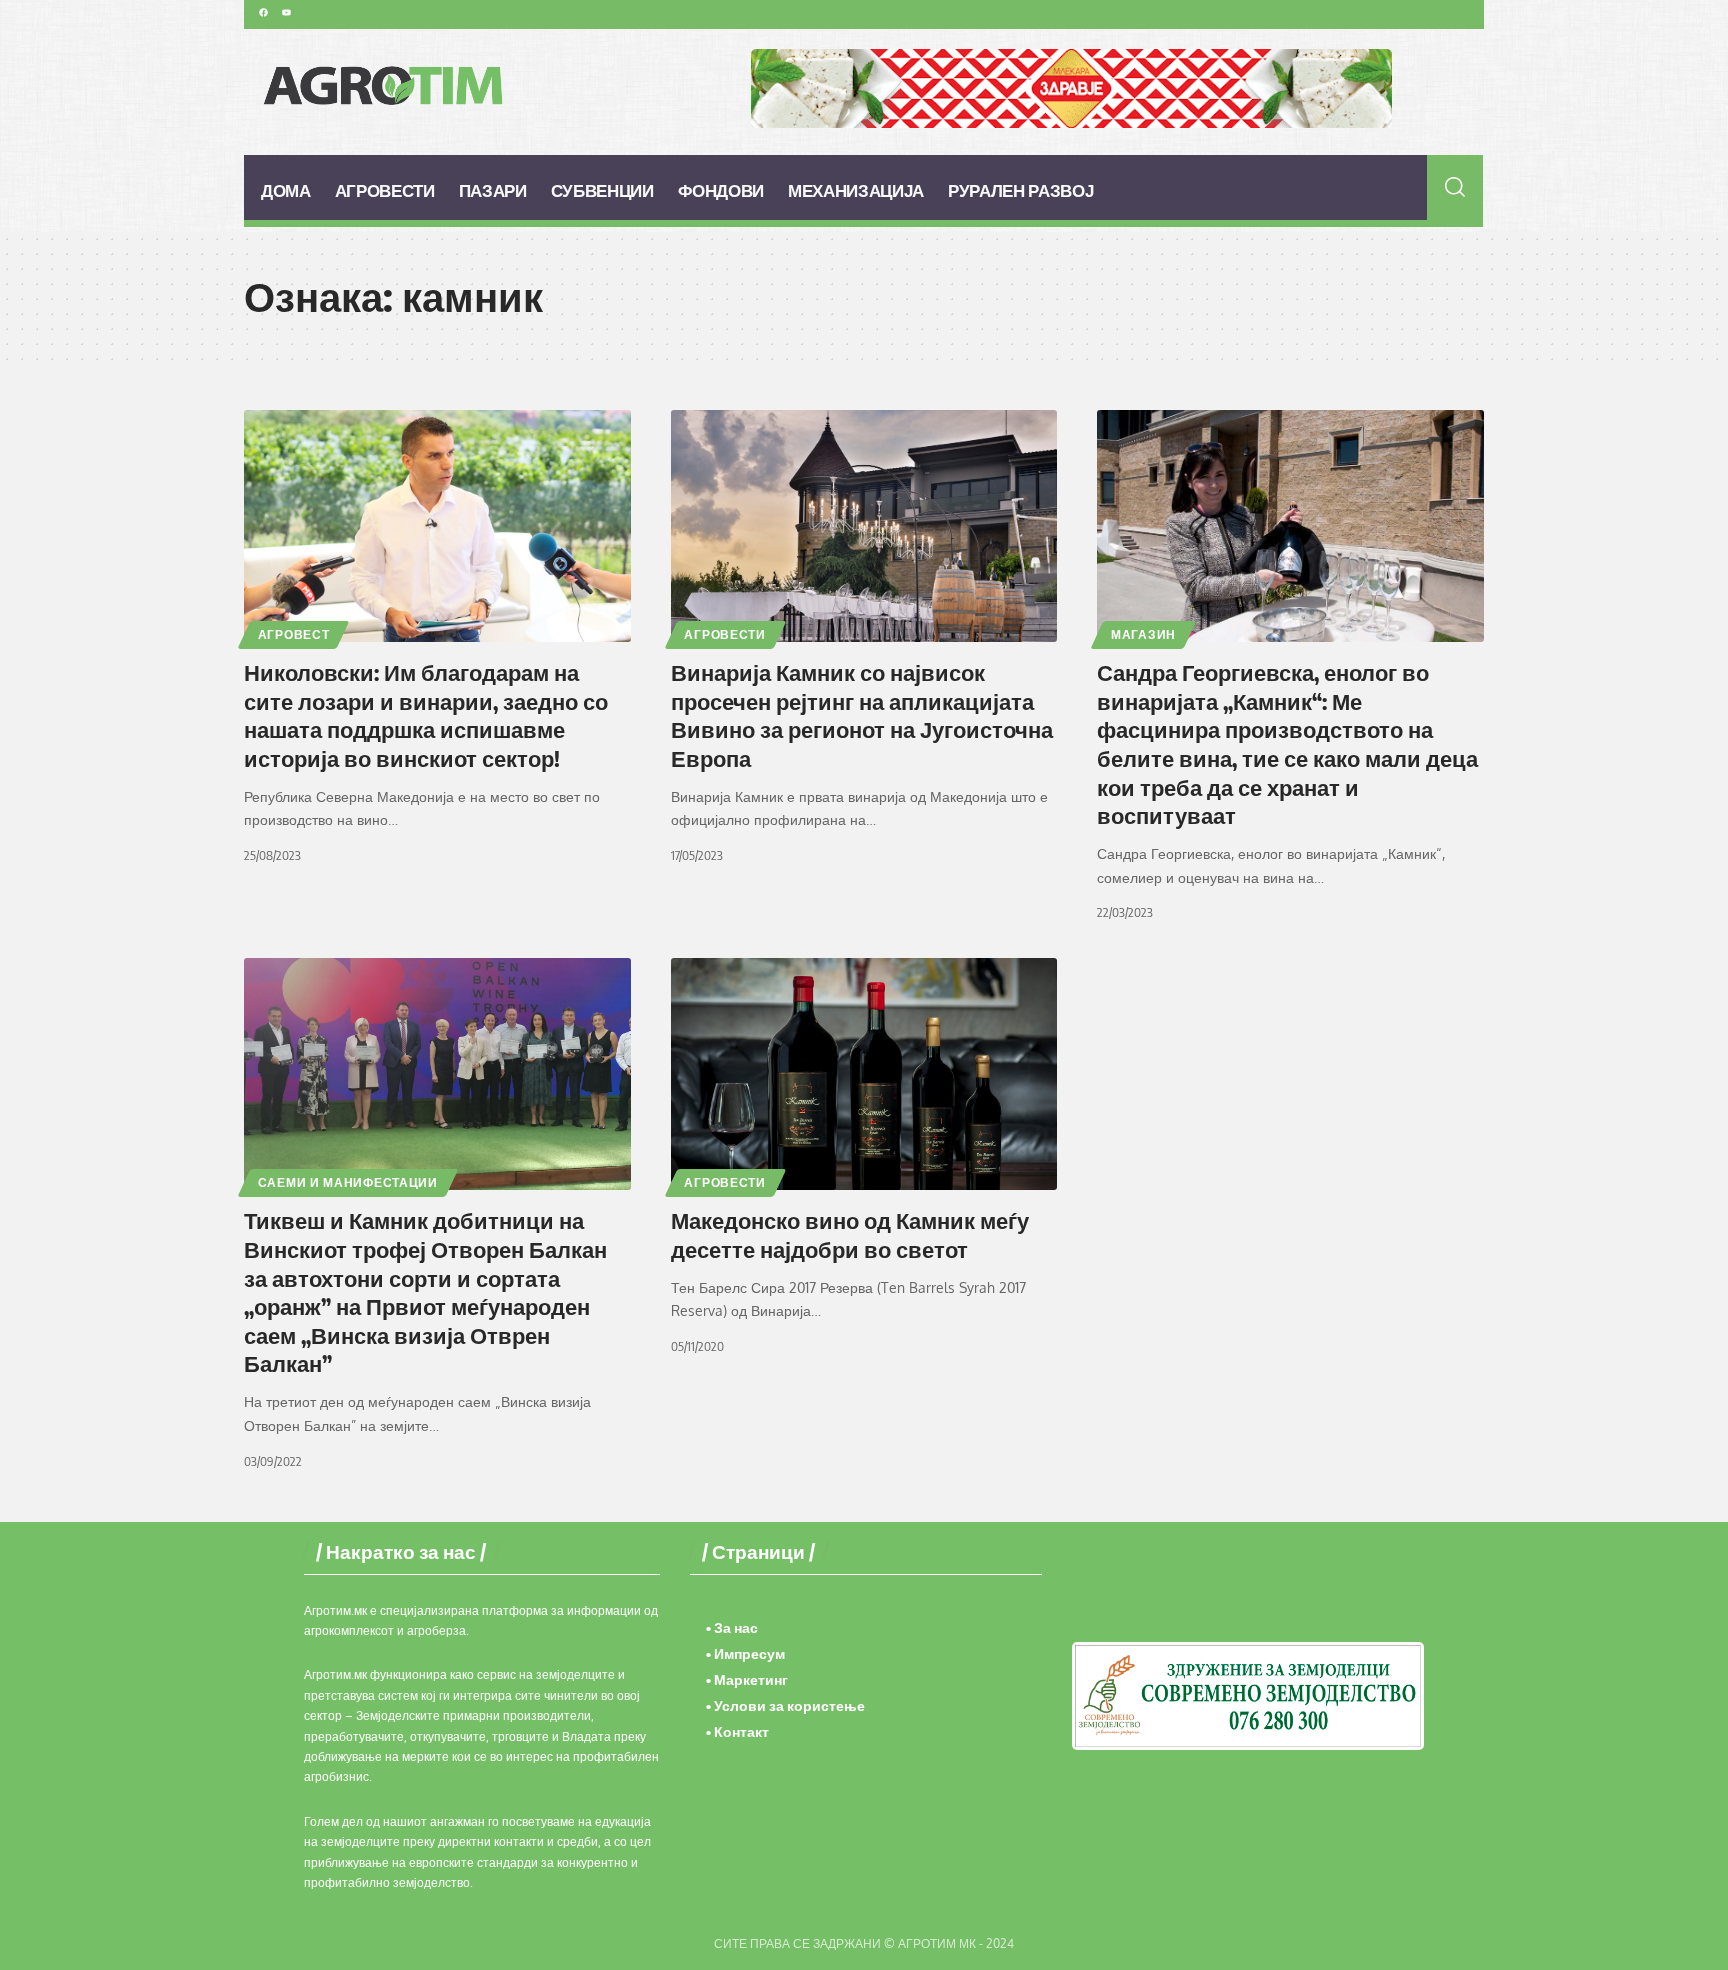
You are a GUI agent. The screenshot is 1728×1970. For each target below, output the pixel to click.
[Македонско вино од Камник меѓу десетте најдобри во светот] (864, 1074)
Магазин (1143, 634)
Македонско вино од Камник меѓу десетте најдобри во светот (850, 1234)
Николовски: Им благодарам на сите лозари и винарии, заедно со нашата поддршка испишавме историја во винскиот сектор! (426, 715)
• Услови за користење (785, 1705)
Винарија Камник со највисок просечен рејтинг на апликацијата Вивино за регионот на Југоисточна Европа (862, 715)
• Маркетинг (747, 1679)
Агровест (294, 634)
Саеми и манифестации (348, 1182)
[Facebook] (263, 12)
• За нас (732, 1627)
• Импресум (745, 1653)
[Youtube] (286, 12)
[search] (1455, 187)
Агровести (724, 634)
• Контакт (737, 1731)
